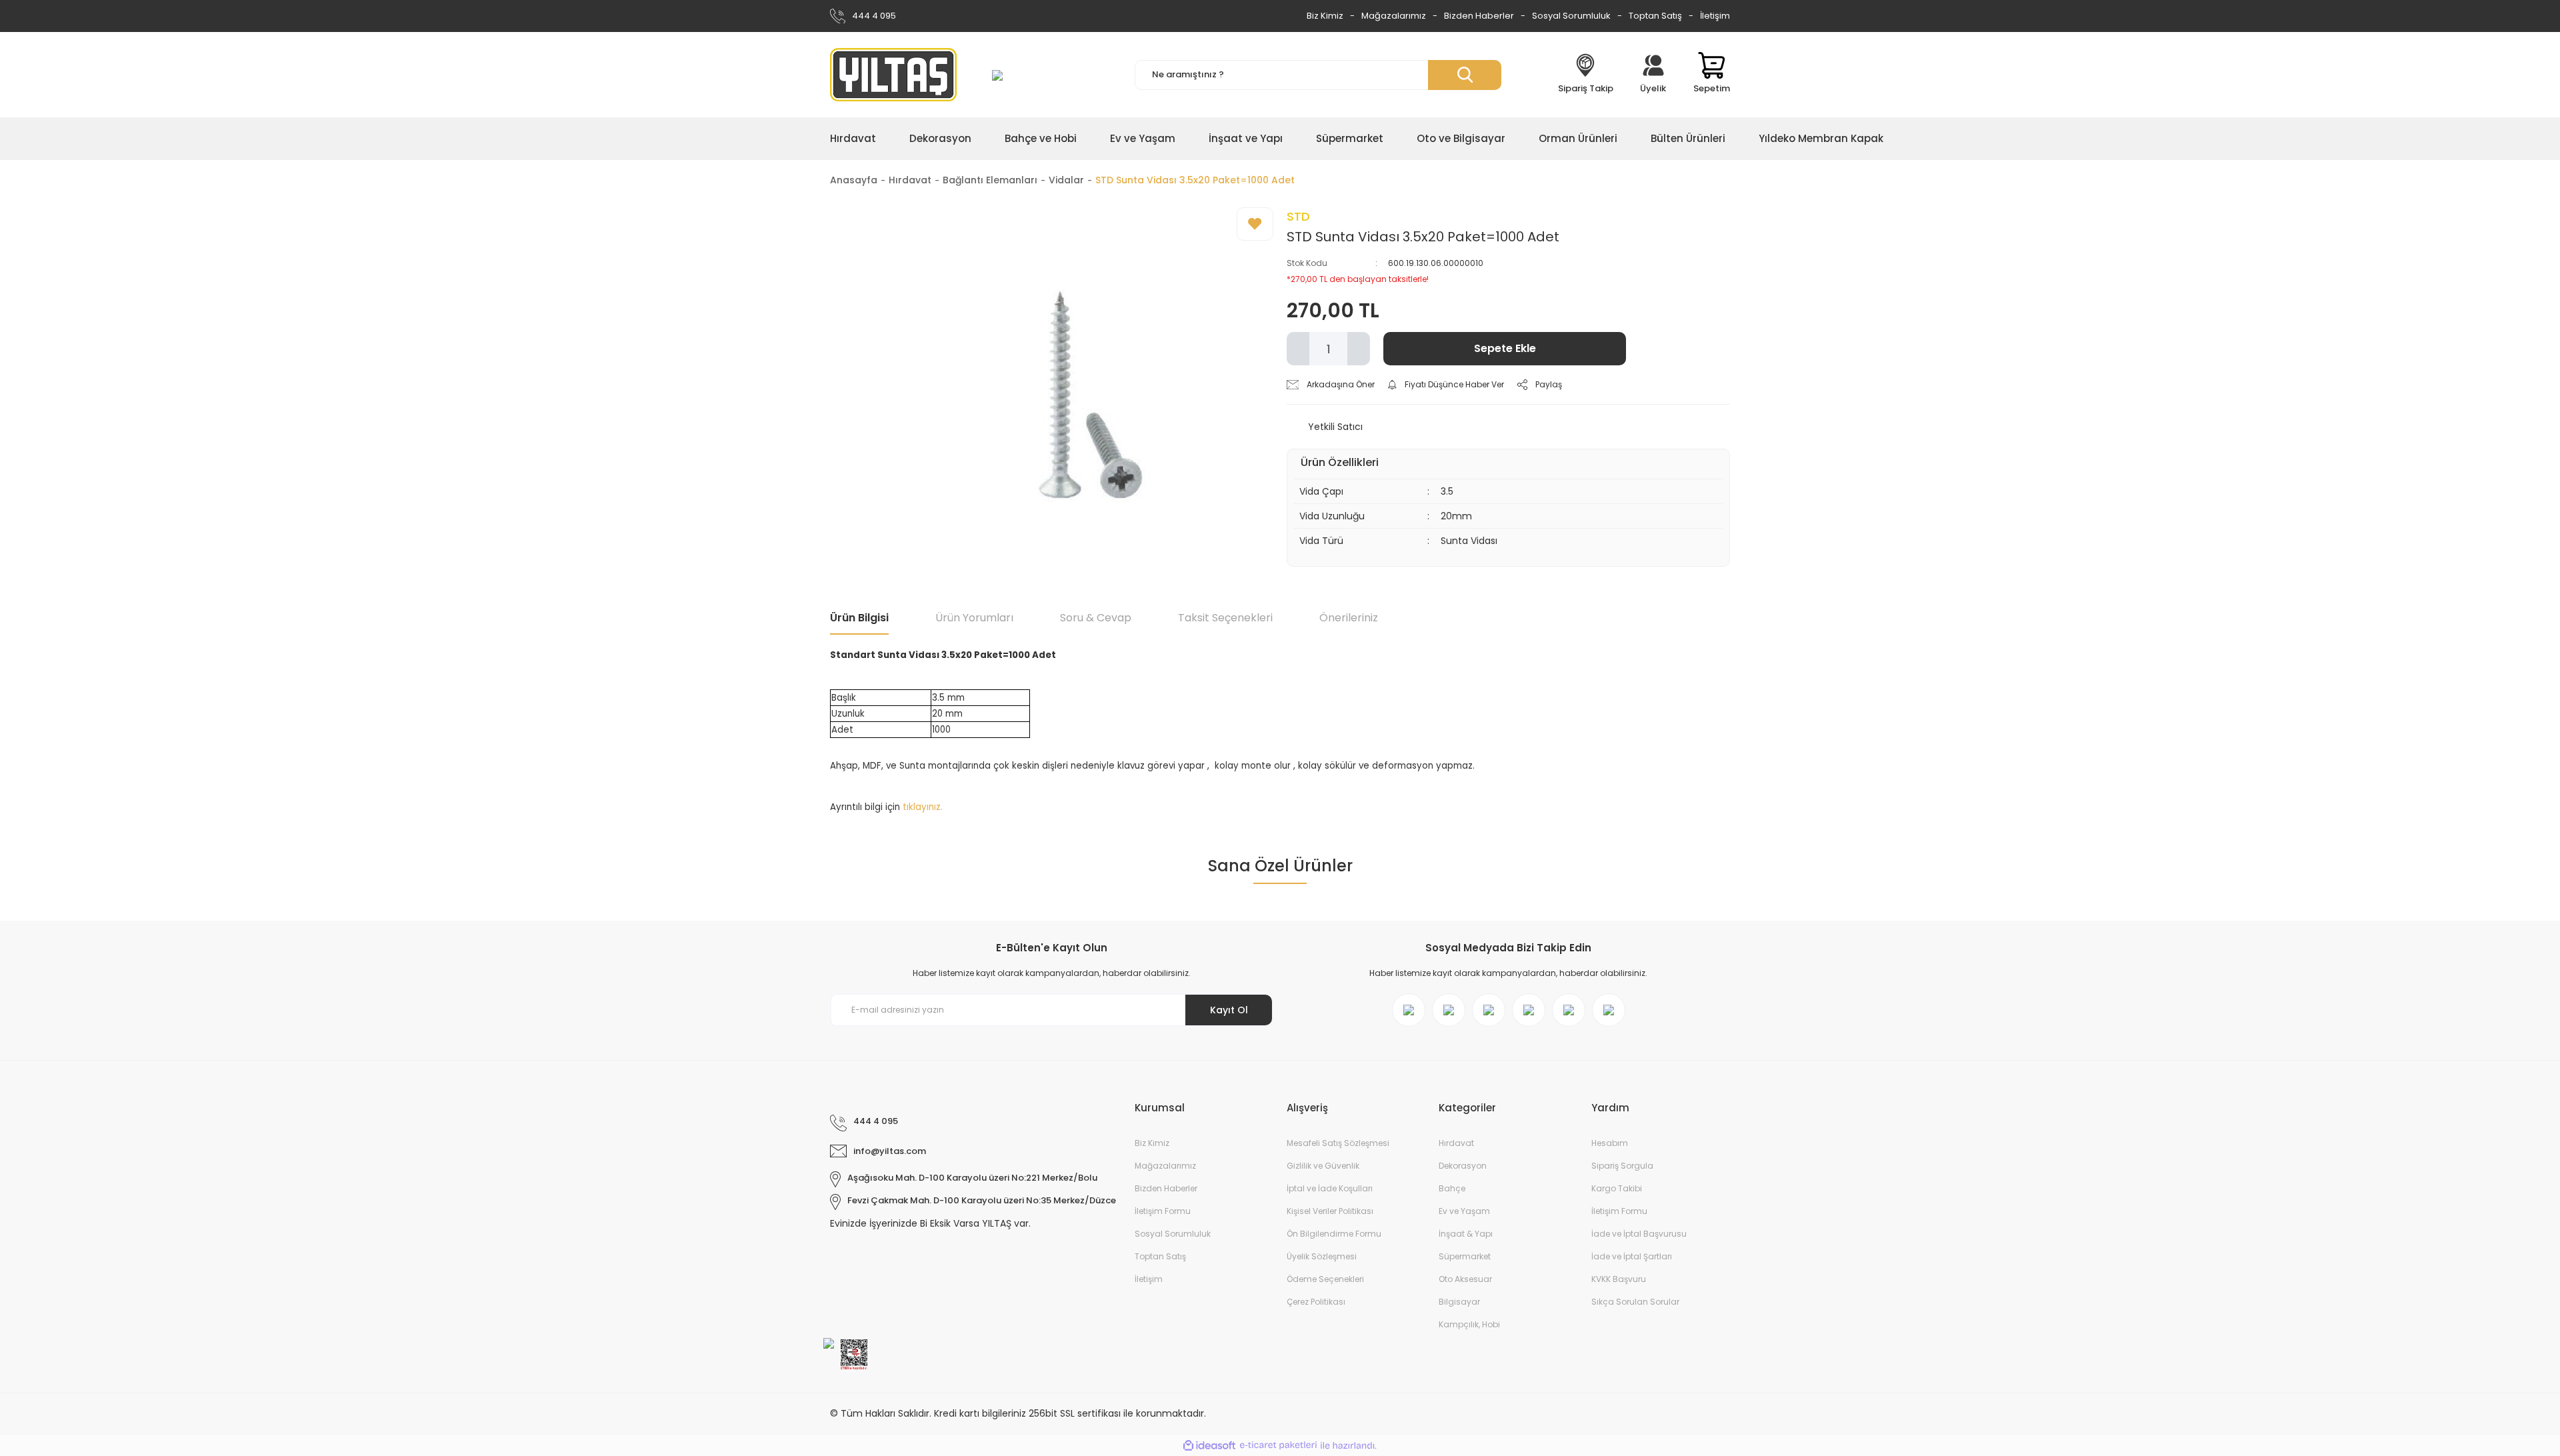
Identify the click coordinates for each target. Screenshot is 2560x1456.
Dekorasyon (1463, 1166)
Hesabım (1610, 1143)
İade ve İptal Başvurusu (1639, 1234)
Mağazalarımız (1394, 16)
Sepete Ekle (1505, 348)
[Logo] (893, 75)
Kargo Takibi (1617, 1188)
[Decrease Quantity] (1298, 349)
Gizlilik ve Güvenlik (1323, 1166)
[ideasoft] (1209, 1446)
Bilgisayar (1459, 1302)
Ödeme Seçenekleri (1325, 1279)
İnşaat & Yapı (1466, 1234)
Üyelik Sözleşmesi (1322, 1256)
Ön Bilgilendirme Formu (1334, 1234)
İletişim (1715, 16)
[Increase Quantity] (1359, 349)
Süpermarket (1465, 1256)
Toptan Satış (1655, 16)
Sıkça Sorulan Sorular (1635, 1302)
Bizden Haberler (1479, 16)
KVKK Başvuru (1619, 1279)
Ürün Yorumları (974, 618)
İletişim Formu (1163, 1211)
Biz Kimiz (1325, 16)
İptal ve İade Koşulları (1330, 1188)
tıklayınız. (923, 807)
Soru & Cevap (1096, 618)
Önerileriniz (1349, 618)
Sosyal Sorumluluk (1571, 16)
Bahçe (1452, 1188)
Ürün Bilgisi (859, 618)
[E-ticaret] (1278, 1446)
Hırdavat (1456, 1143)
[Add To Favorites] (1255, 224)
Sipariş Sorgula (1622, 1166)
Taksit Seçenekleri (1225, 618)
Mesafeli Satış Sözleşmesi (1338, 1143)
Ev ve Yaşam (1464, 1211)
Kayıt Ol (1229, 1010)
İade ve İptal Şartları (1632, 1256)
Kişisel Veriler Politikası (1330, 1211)
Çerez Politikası (1316, 1302)
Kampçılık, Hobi (1469, 1324)
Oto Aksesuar (1465, 1279)
